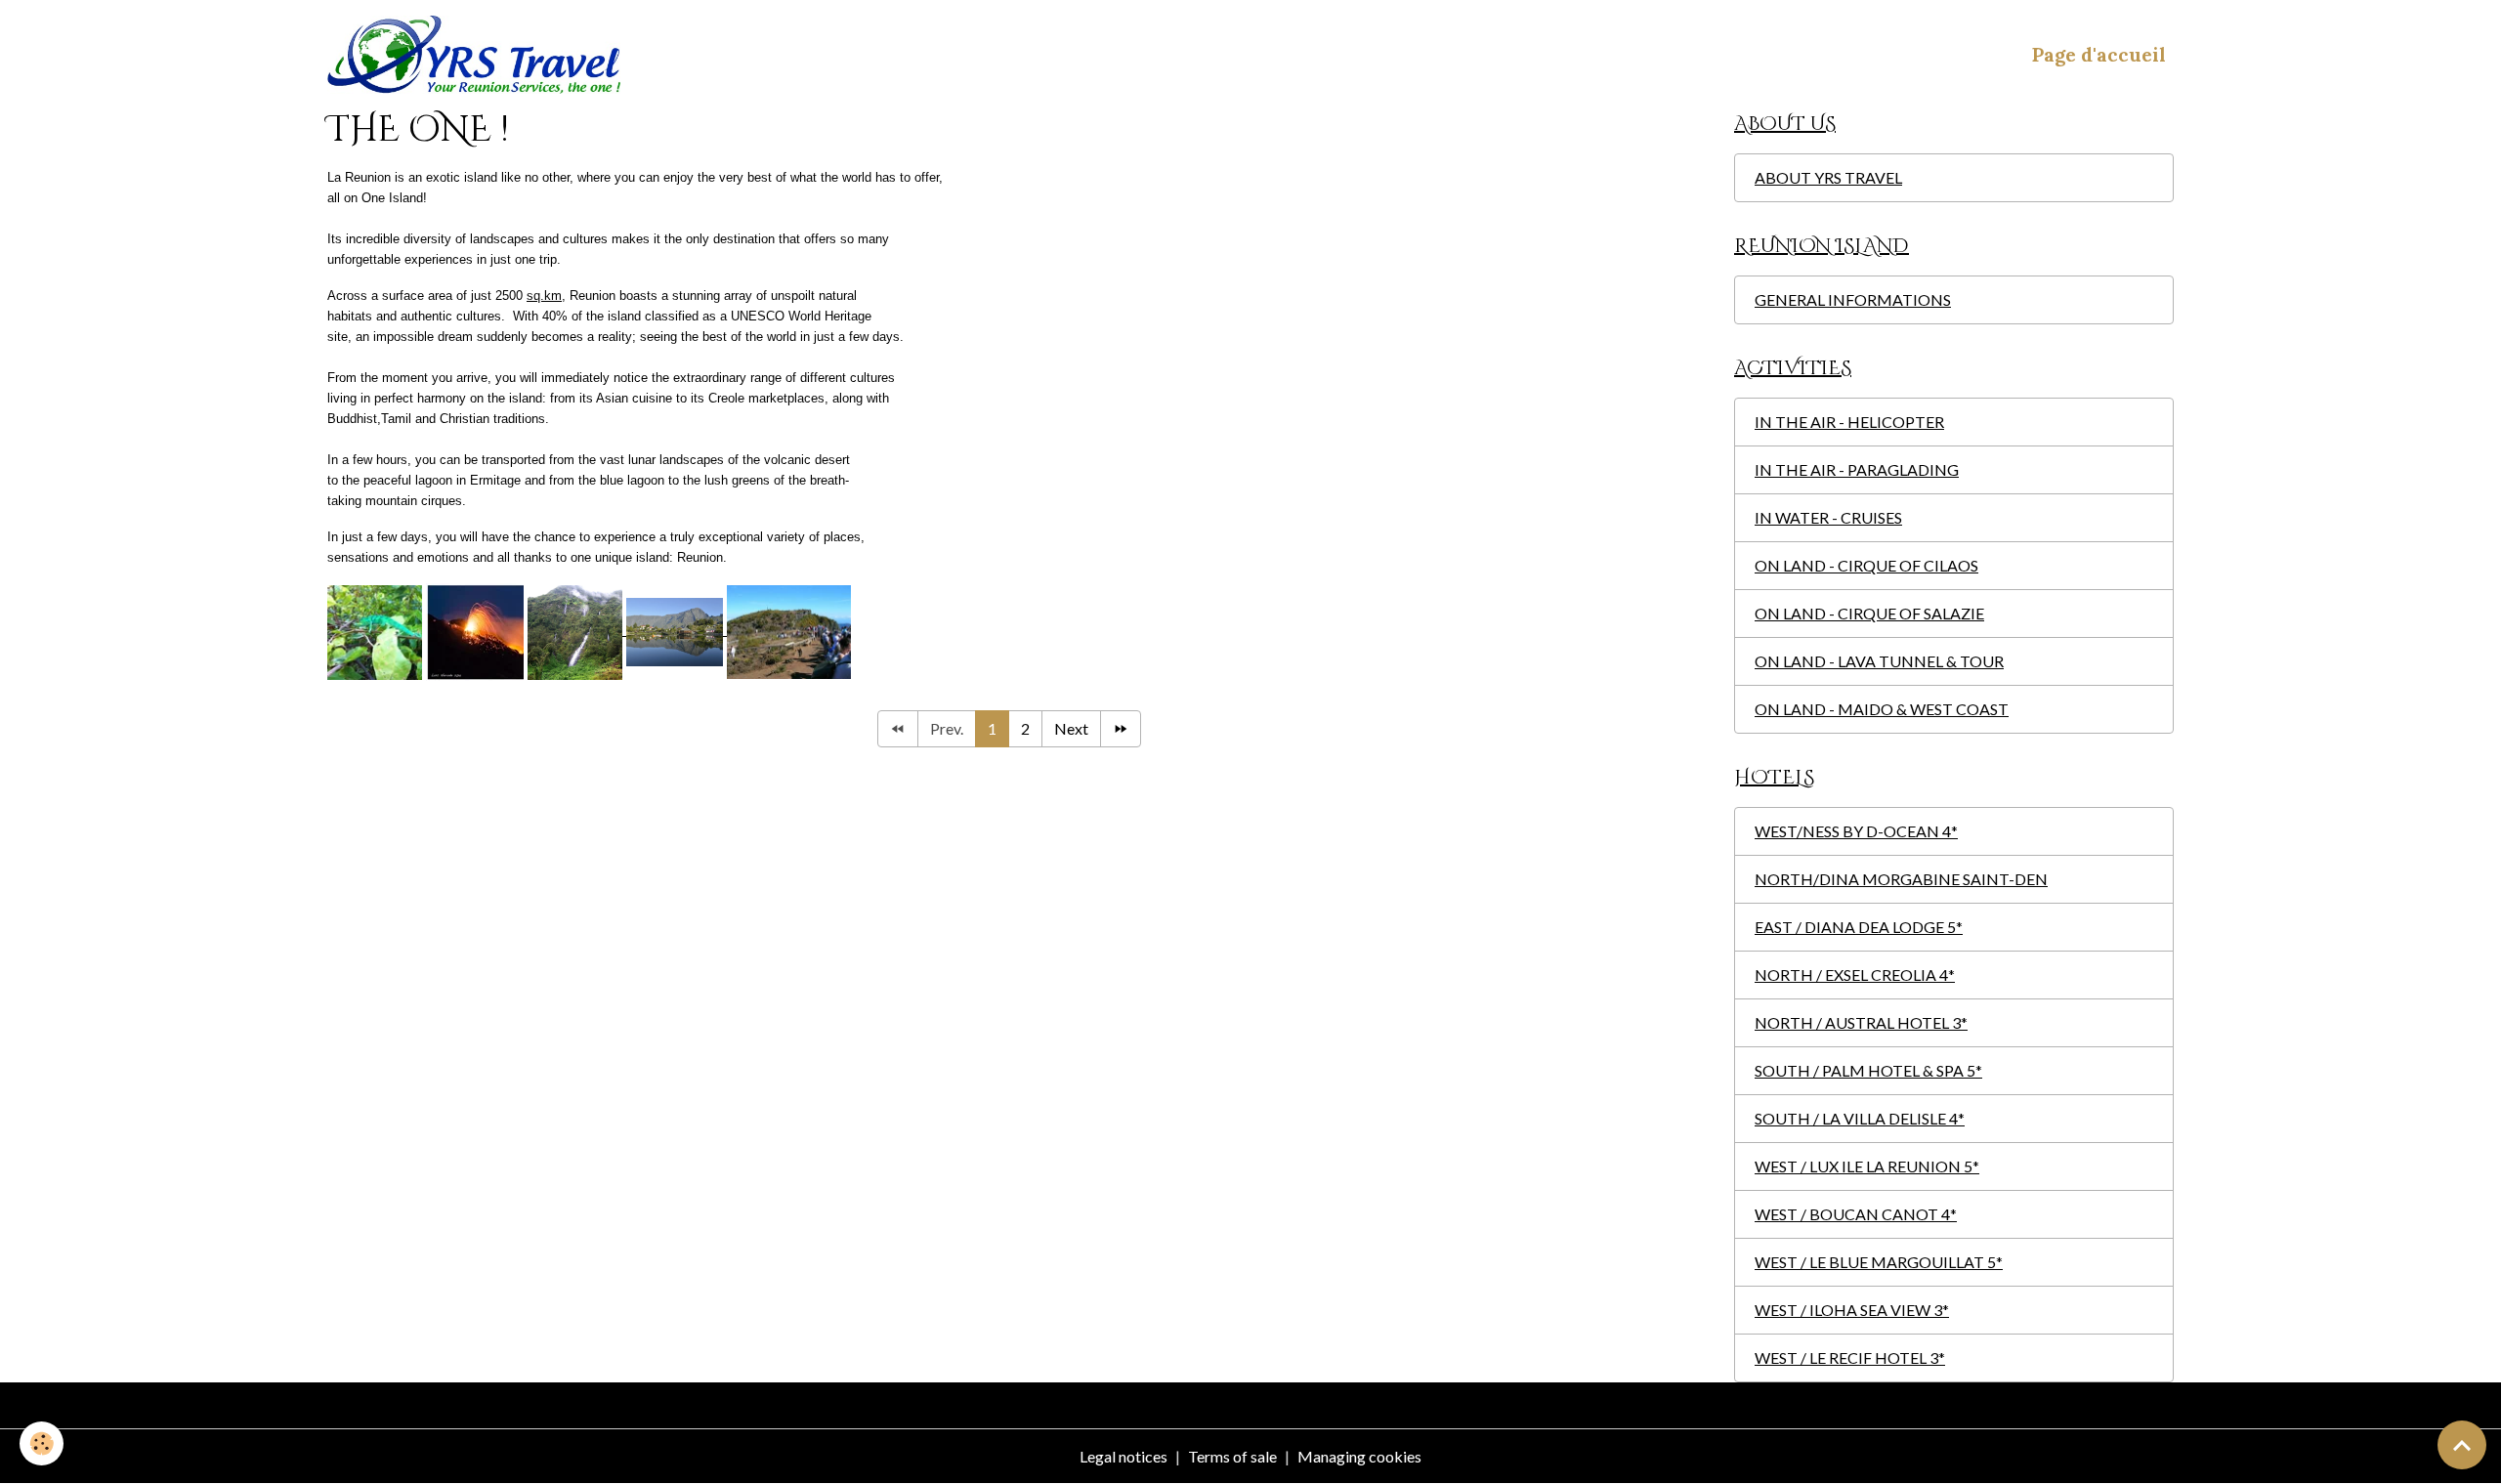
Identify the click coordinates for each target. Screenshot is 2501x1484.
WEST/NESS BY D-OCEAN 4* (1856, 831)
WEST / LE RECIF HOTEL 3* (1850, 1357)
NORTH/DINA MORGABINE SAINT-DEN (1901, 879)
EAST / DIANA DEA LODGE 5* (1859, 927)
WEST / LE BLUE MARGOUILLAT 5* (1879, 1262)
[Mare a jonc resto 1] (677, 631)
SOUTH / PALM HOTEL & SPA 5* (1868, 1070)
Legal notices (1123, 1456)
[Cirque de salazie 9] (577, 631)
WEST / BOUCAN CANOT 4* (1856, 1214)
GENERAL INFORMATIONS (1853, 299)
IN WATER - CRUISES (1828, 517)
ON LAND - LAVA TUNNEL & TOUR (1879, 661)
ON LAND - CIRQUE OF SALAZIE (1869, 613)
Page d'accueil (2099, 55)
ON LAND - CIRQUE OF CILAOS (1866, 565)
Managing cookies (1359, 1456)
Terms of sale (1232, 1456)
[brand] (478, 55)
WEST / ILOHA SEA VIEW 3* (1852, 1310)
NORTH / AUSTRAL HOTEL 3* (1861, 1022)
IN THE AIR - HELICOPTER (1849, 422)
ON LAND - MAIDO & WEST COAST (1882, 709)
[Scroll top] (2462, 1445)
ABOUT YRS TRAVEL (1828, 177)
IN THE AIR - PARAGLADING (1857, 469)
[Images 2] (789, 631)
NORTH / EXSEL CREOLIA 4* (1855, 975)
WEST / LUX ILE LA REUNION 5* (1867, 1166)
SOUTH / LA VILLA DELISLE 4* (1860, 1118)
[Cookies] (42, 1443)
